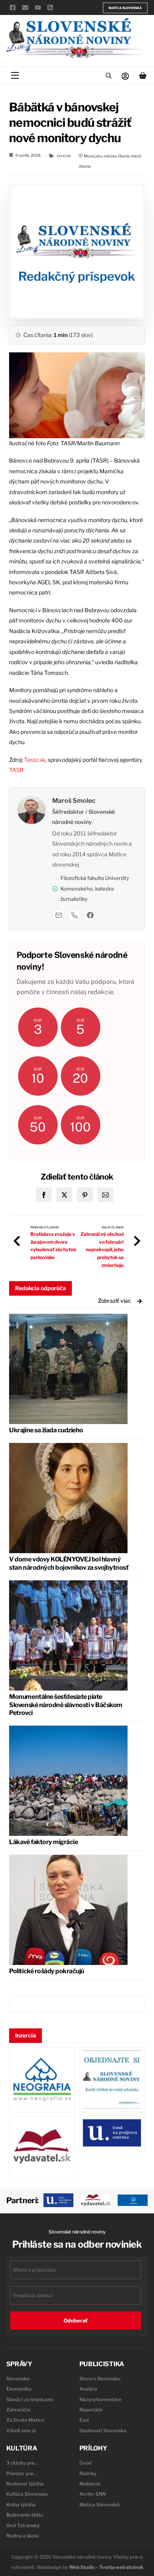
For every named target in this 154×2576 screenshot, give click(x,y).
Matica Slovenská (125, 8)
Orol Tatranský (23, 2525)
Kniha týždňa (21, 2505)
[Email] (58, 915)
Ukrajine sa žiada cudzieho (46, 1430)
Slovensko (18, 2379)
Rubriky (88, 2473)
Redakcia (90, 2484)
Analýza (88, 2389)
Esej (84, 2420)
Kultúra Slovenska (27, 2494)
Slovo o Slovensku (100, 2379)
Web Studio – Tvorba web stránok (106, 2567)
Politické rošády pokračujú (47, 1971)
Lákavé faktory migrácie (43, 1842)
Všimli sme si (21, 2431)
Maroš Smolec (74, 801)
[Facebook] (90, 915)
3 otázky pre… (22, 2463)
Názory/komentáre (100, 2399)
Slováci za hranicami (30, 2399)
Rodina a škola (23, 2536)
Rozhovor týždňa (25, 2484)
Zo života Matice (25, 2420)
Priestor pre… (22, 2473)
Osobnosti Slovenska (103, 2431)
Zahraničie (18, 2410)
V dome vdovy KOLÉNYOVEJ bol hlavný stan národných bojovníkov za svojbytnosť (69, 1563)
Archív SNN (93, 2494)
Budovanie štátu (25, 2515)
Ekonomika (19, 2389)
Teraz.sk (35, 760)
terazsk (64, 156)
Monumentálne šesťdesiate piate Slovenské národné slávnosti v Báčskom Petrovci (66, 1705)
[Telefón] (74, 915)
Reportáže (91, 2410)
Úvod (85, 2463)
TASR (16, 770)
